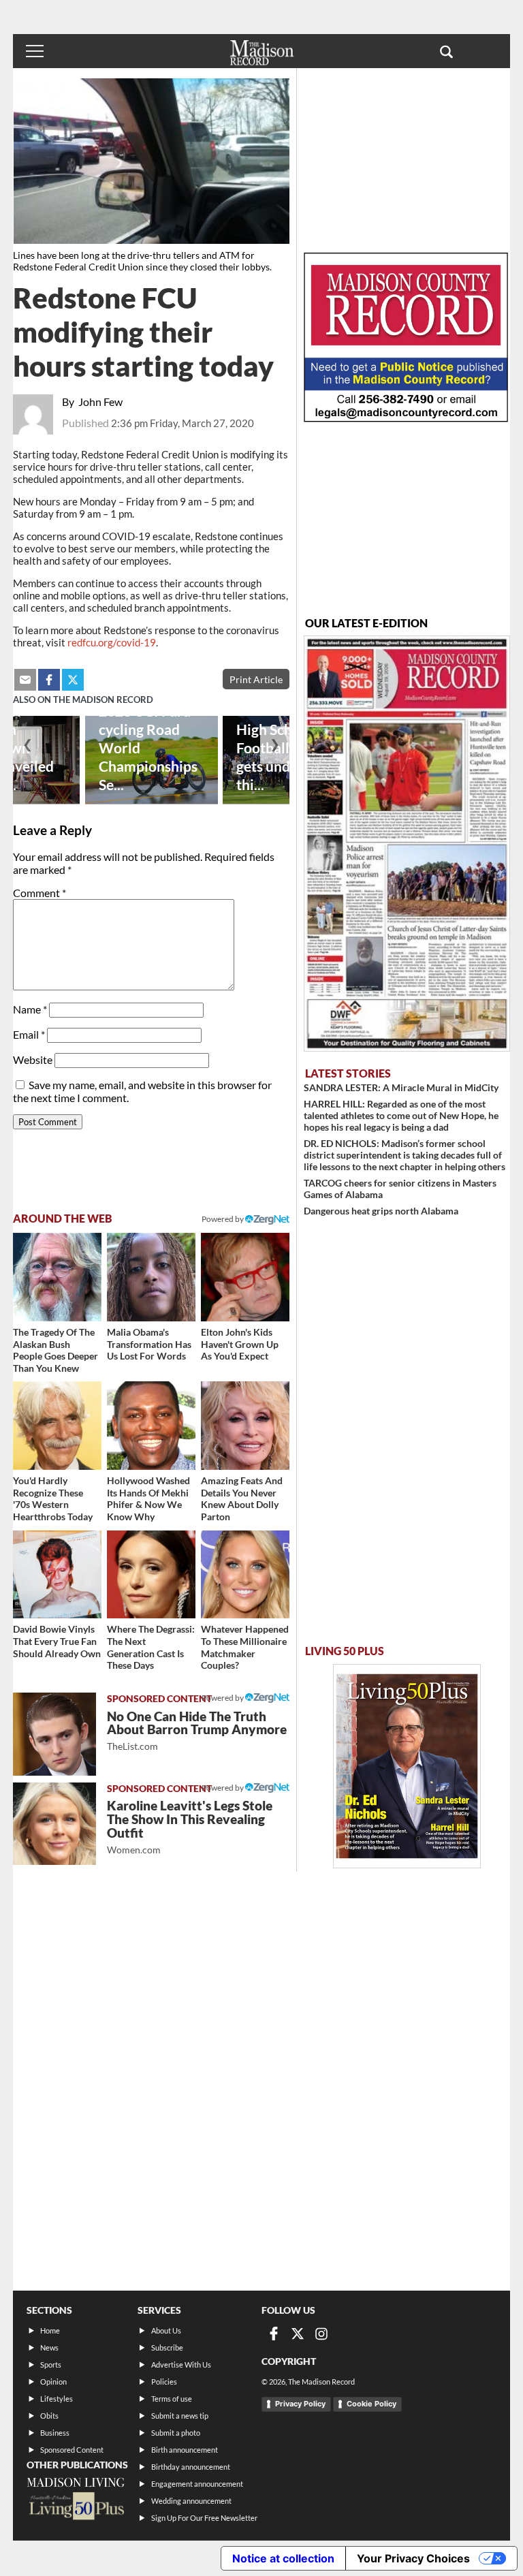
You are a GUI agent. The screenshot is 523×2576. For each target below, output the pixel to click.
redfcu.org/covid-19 (112, 642)
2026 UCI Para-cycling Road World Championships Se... (148, 748)
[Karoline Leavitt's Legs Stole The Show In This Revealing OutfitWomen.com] (54, 1824)
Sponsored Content (72, 2450)
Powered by (223, 1698)
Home (50, 2330)
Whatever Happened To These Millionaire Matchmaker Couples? (245, 1647)
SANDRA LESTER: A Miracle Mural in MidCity (401, 1087)
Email (29, 1034)
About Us (166, 2330)
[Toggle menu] (35, 51)
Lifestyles (57, 2399)
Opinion (53, 2382)
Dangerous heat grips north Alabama (381, 1211)
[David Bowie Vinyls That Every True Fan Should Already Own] (57, 1575)
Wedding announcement (191, 2501)
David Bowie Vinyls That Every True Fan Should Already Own (57, 1641)
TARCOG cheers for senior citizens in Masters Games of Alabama (400, 1189)
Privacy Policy (300, 2404)
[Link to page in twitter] (73, 680)
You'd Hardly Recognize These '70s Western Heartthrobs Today (53, 1498)
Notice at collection (283, 2558)
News (49, 2347)
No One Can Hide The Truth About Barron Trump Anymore (197, 1730)
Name (30, 1009)
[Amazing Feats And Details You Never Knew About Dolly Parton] (245, 1426)
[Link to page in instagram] (321, 2334)
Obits (49, 2416)
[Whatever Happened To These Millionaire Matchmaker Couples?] (245, 1575)
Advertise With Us (181, 2365)
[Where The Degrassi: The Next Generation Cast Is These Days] (151, 1575)
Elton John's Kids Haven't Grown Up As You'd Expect (240, 1344)
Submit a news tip (180, 2416)
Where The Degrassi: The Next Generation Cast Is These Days (151, 1647)
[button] (446, 51)
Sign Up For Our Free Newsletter (204, 2518)
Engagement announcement (197, 2484)
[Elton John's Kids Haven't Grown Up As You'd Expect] (245, 1277)
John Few (100, 402)
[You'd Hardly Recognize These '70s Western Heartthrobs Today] (57, 1426)
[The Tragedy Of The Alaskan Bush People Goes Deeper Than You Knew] (57, 1277)
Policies (164, 2382)
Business (55, 2433)
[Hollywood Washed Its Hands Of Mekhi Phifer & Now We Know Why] (151, 1426)
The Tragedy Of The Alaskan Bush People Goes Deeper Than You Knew (56, 1350)
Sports (51, 2365)
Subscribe (167, 2347)
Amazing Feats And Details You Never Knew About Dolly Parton (242, 1498)
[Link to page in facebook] (49, 680)
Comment (39, 893)
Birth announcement (185, 2450)
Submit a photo (176, 2433)
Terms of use (172, 2399)
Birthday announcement (191, 2467)
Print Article (256, 679)
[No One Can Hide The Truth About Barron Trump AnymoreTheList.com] (54, 1734)
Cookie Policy (371, 2404)
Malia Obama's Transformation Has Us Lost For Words (149, 1344)
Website (33, 1059)
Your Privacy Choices (413, 2558)
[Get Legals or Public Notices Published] (406, 418)
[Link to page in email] (25, 680)
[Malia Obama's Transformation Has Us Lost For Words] (151, 1277)
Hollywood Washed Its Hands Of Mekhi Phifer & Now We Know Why (148, 1498)
